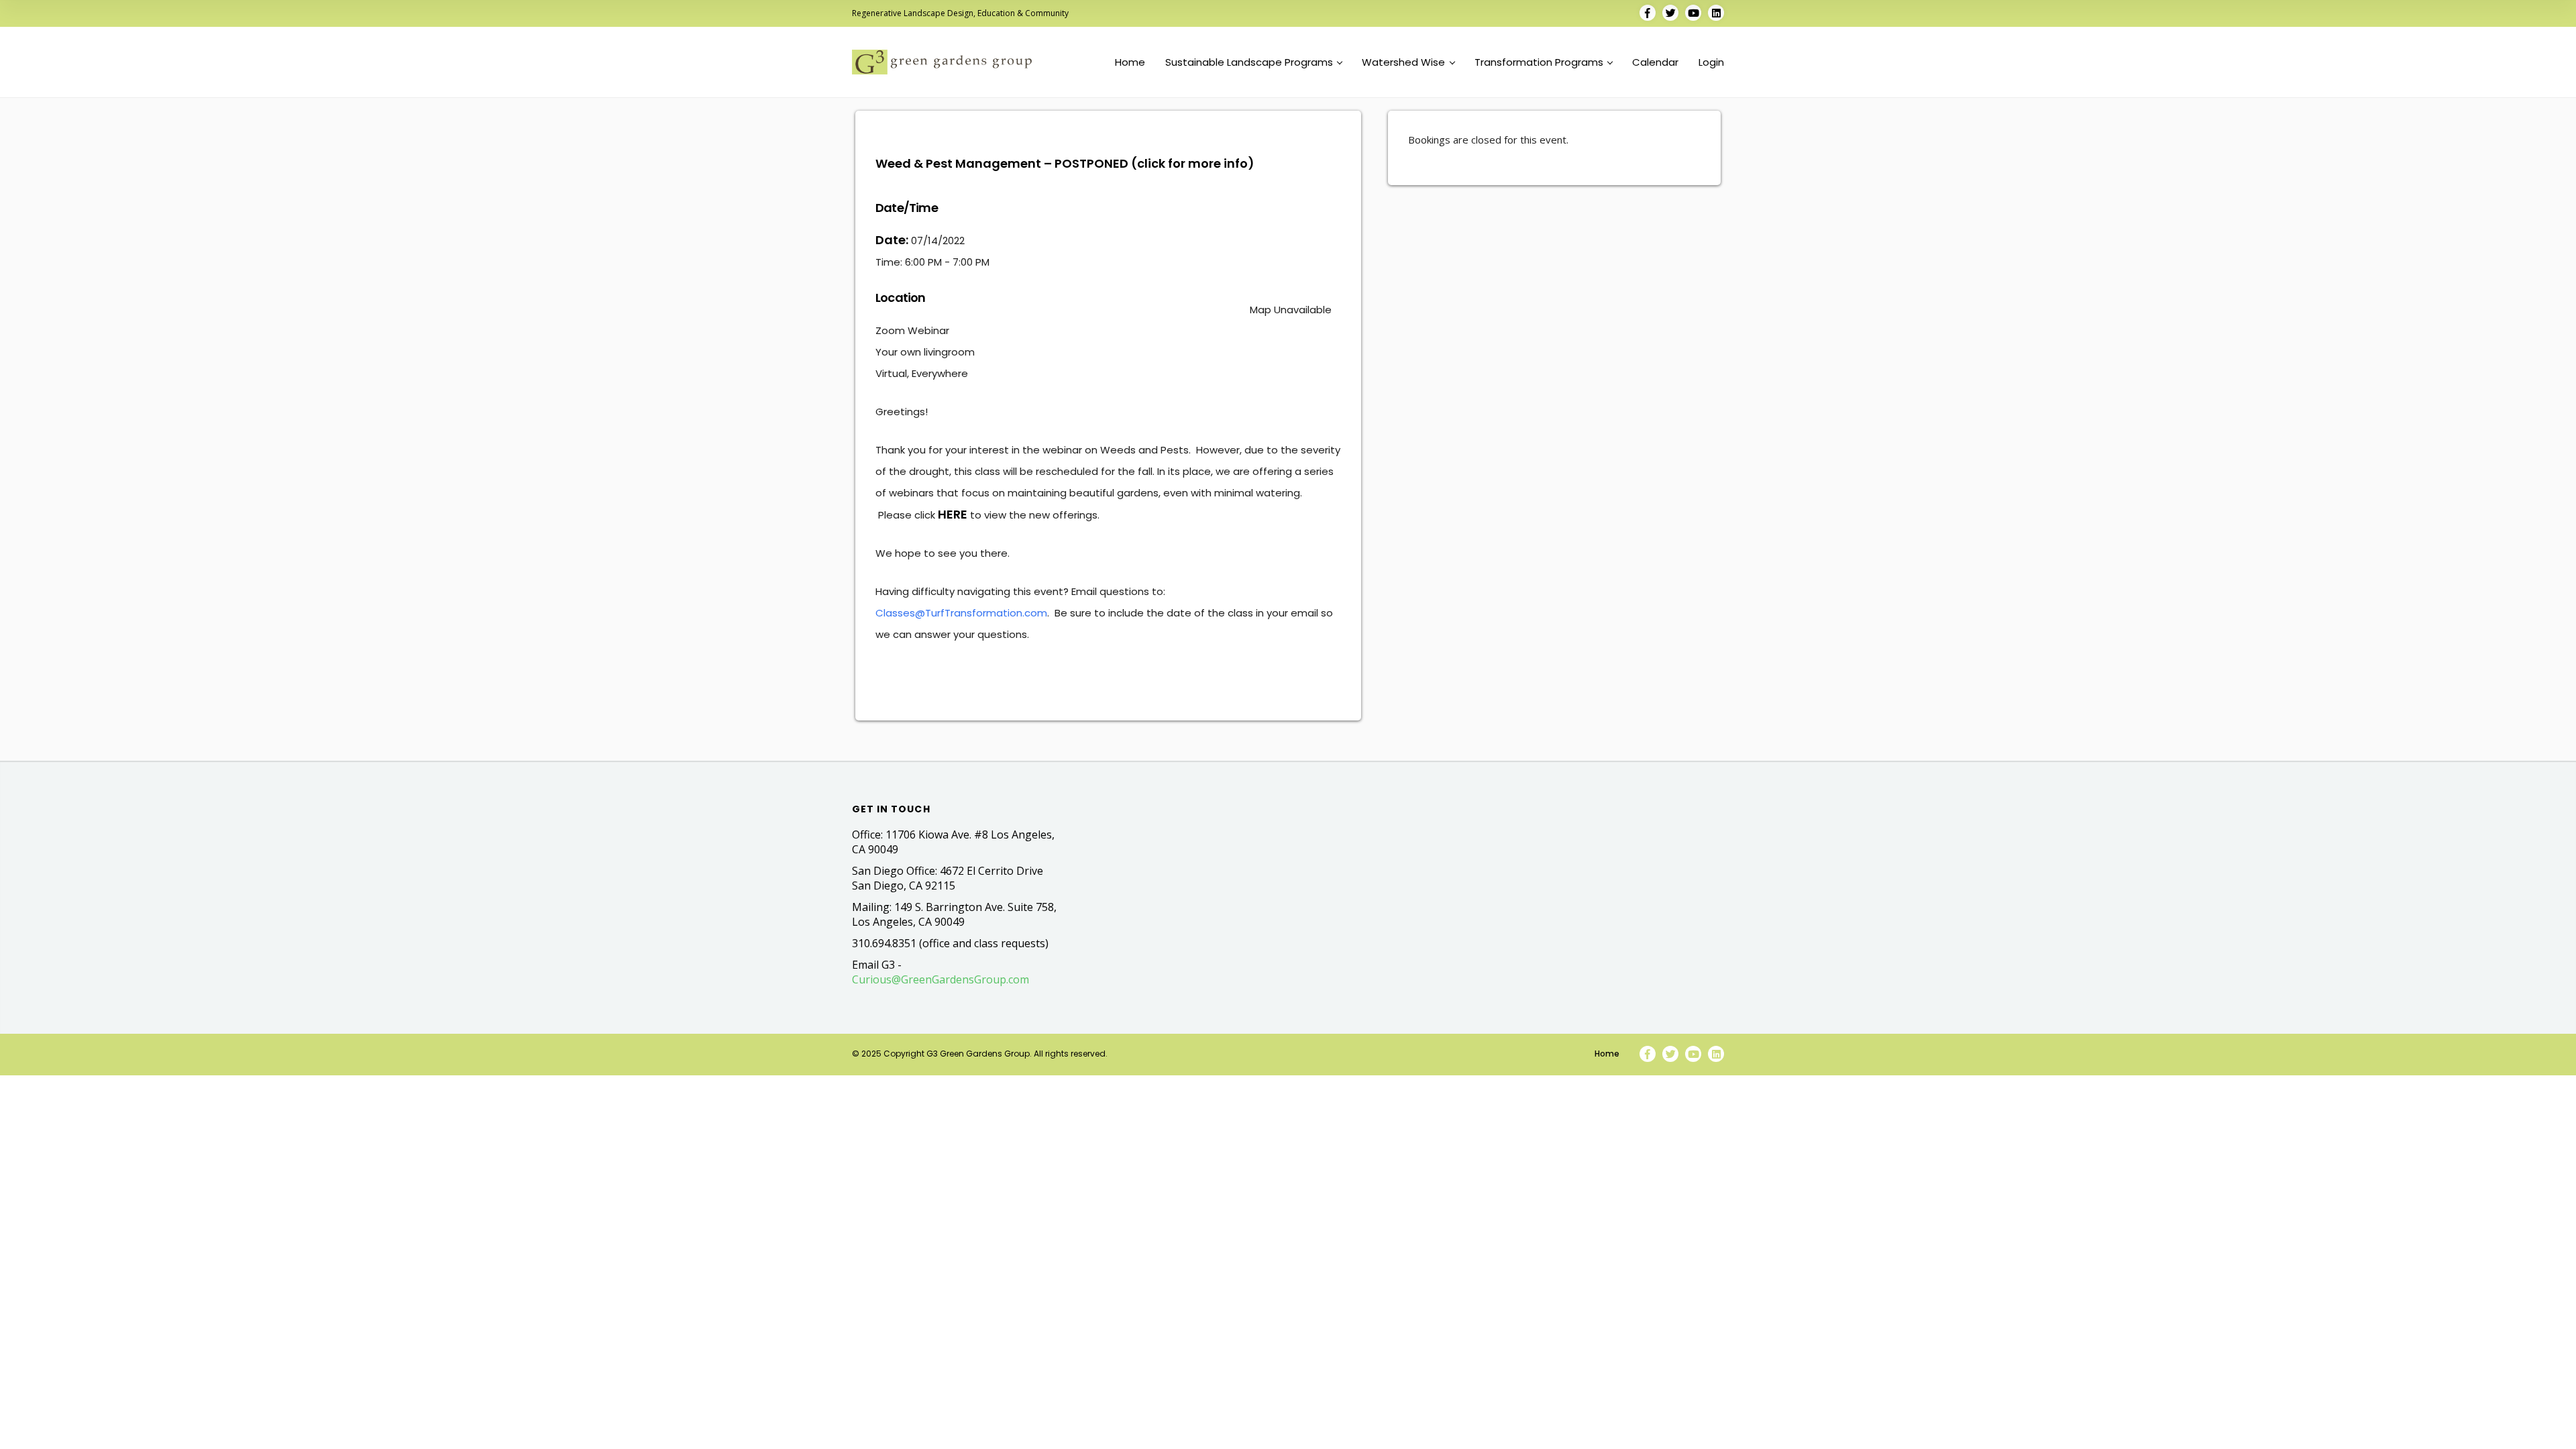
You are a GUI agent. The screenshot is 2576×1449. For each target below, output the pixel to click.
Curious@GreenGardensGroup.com (941, 979)
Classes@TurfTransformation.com (961, 613)
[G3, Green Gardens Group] (942, 62)
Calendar (1655, 62)
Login (1711, 62)
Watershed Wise (1403, 62)
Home (1130, 62)
